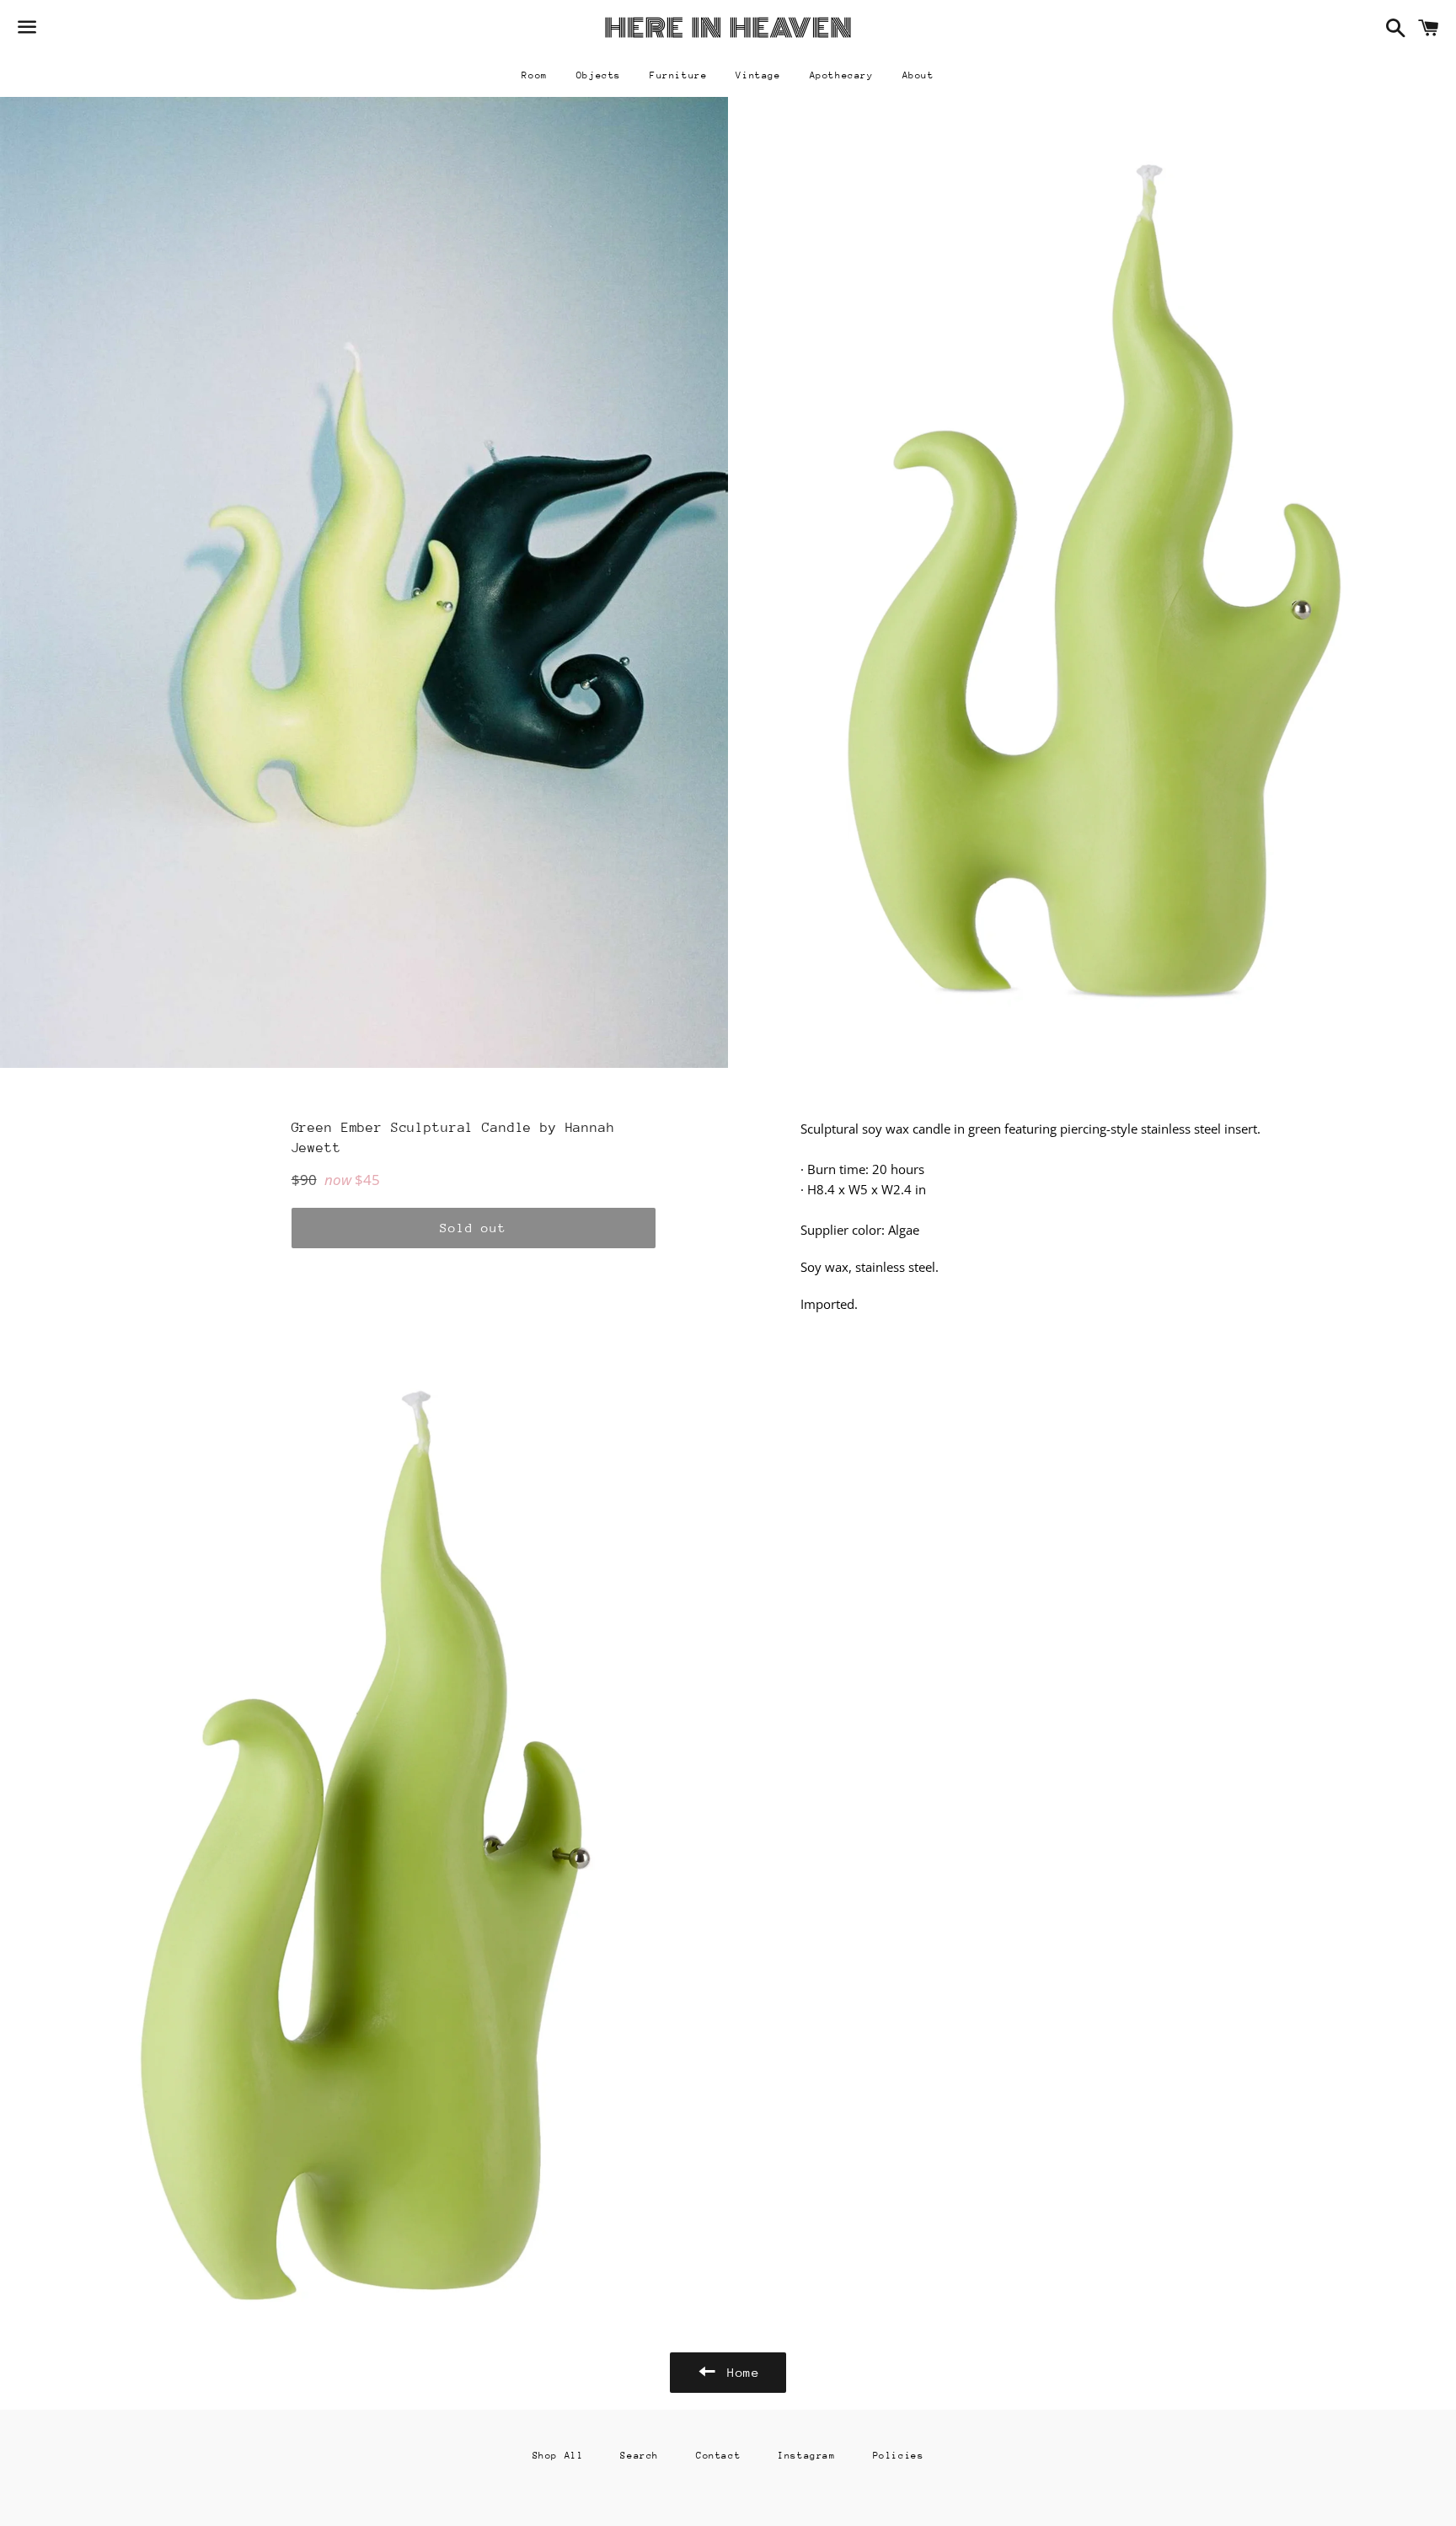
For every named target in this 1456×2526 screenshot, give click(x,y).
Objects (599, 75)
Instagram (806, 2456)
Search (640, 2456)
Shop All (558, 2456)
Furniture (678, 75)
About (918, 75)
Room (534, 75)
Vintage (758, 75)
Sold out (473, 1228)
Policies (899, 2456)
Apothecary (842, 75)
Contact (718, 2456)
